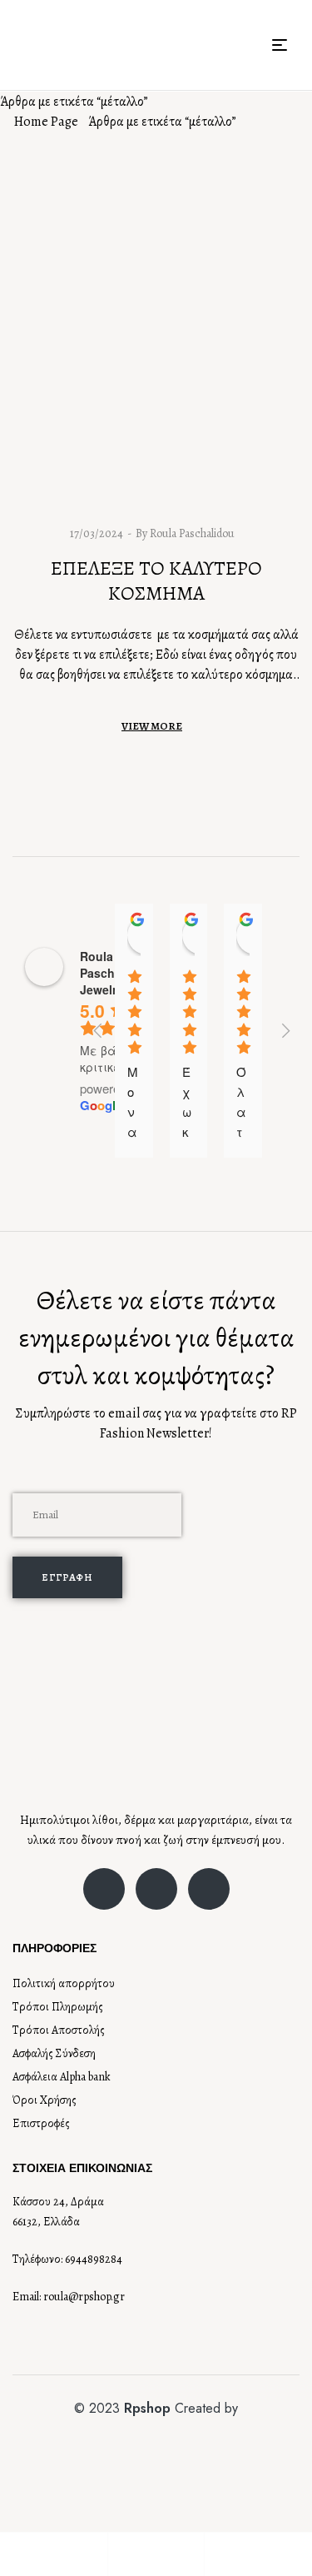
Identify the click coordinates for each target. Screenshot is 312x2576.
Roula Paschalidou (192, 533)
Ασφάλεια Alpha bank (62, 2077)
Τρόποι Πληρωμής (58, 2007)
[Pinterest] (209, 1889)
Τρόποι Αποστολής (59, 2030)
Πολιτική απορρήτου (64, 1983)
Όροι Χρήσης (45, 2100)
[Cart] (213, 2554)
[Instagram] (156, 1889)
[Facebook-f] (104, 1889)
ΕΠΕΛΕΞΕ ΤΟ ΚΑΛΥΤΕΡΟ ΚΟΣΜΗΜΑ (156, 580)
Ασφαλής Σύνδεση (54, 2053)
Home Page (46, 122)
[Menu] (286, 45)
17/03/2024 (97, 533)
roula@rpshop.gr (84, 2297)
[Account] (116, 2554)
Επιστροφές (41, 2123)
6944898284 (94, 2259)
